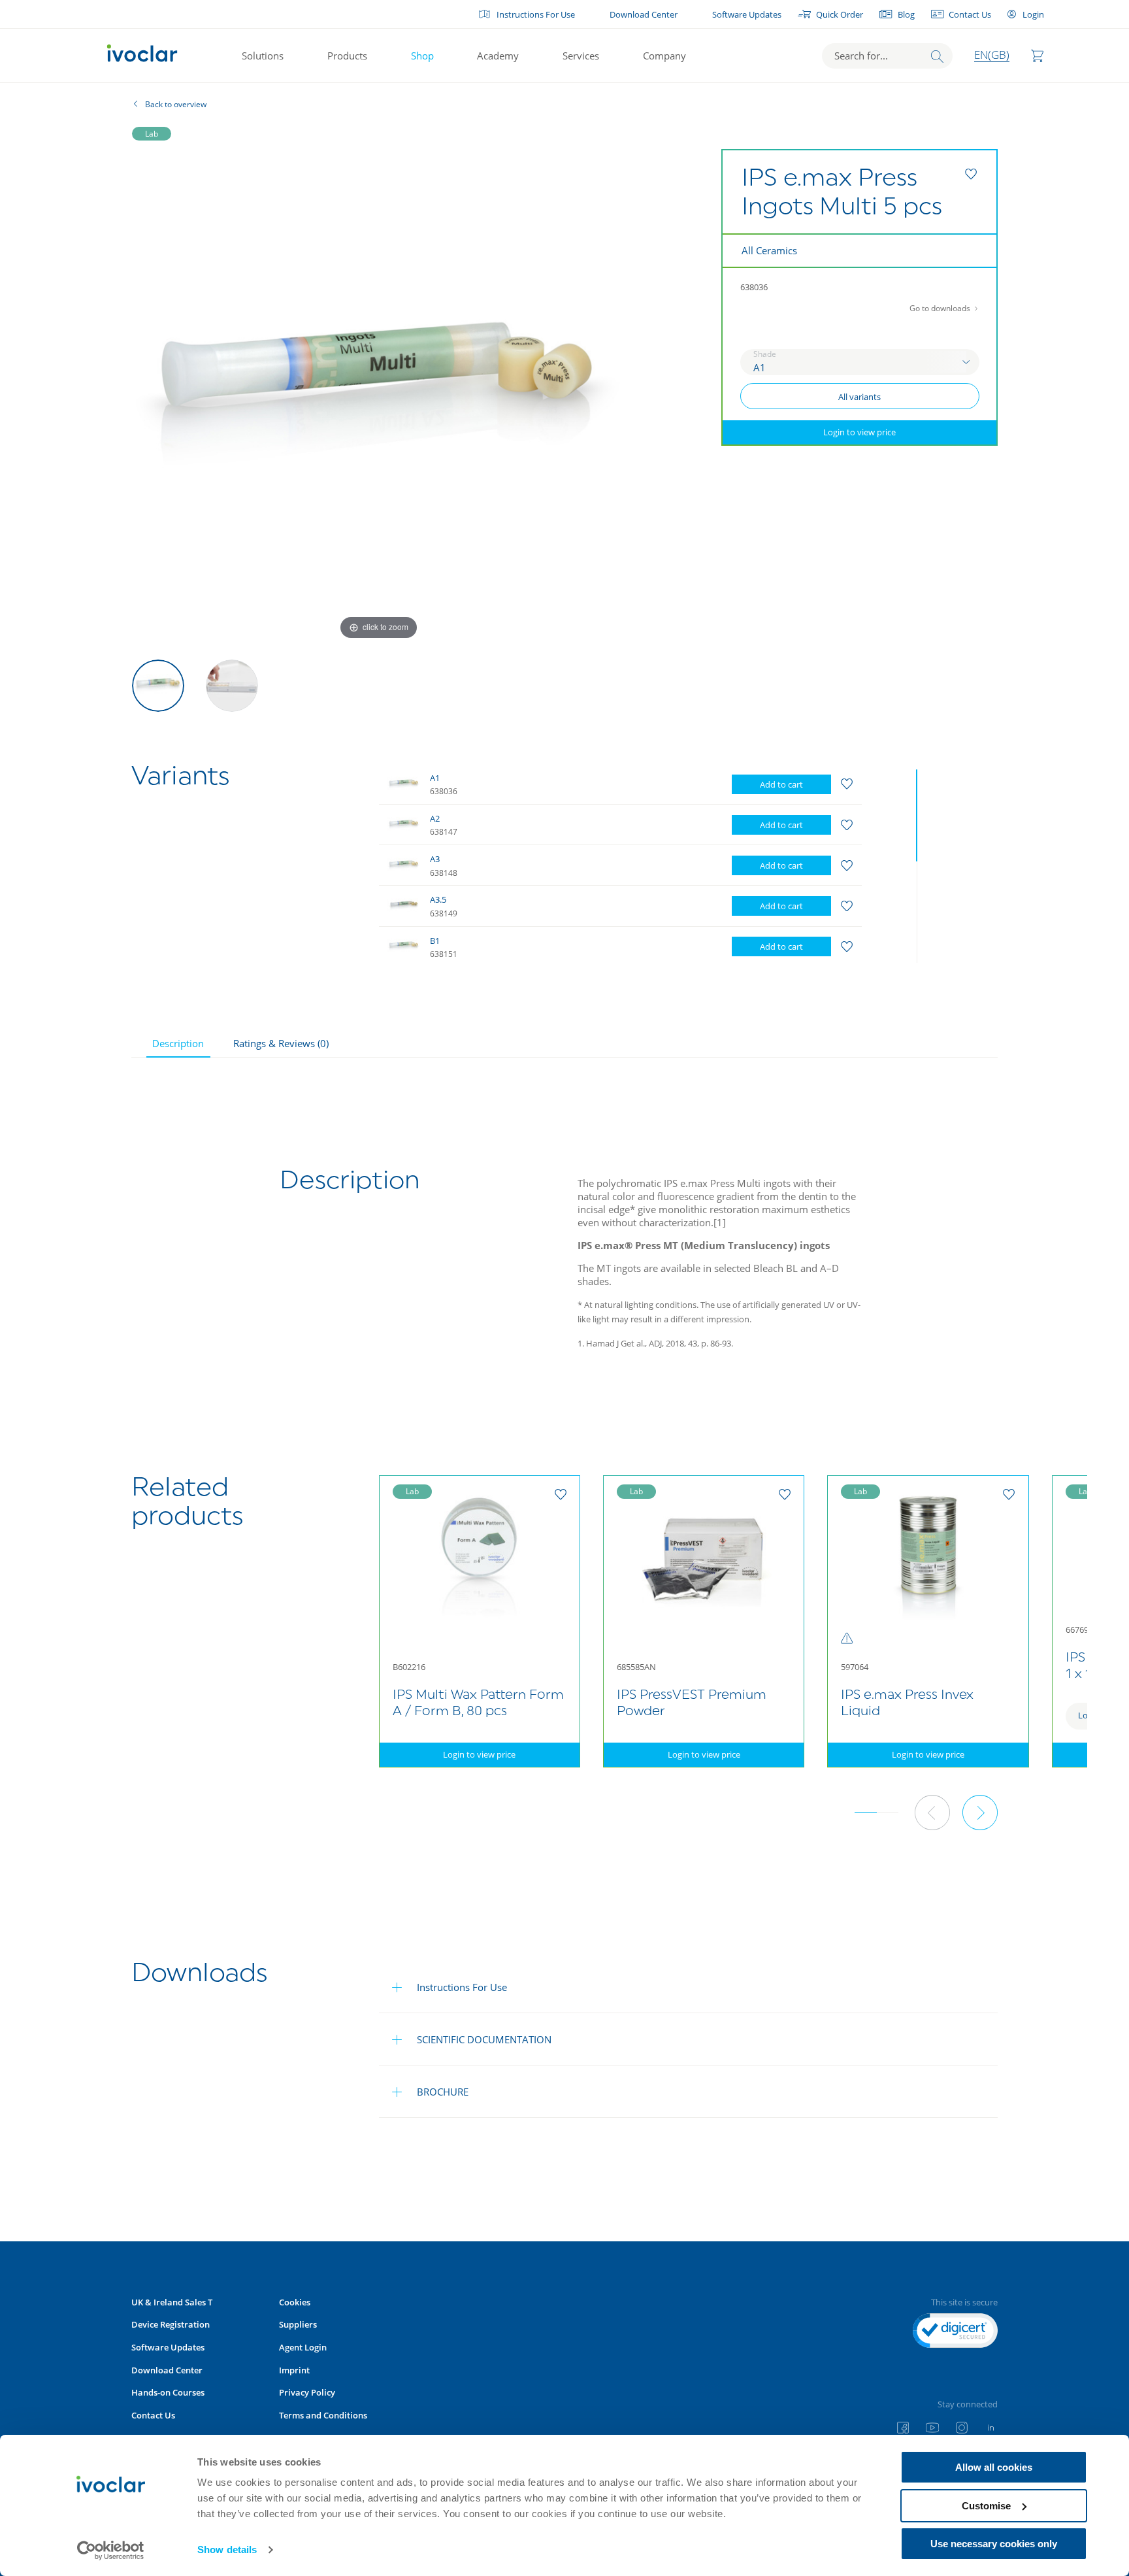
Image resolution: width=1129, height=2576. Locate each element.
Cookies (295, 2302)
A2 (435, 818)
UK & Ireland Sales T (172, 2302)
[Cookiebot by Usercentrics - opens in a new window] (111, 2551)
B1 (435, 941)
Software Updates (747, 14)
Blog (906, 14)
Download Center (644, 14)
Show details (227, 2550)
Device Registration (171, 2324)
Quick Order (840, 14)
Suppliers (298, 2324)
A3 (435, 859)
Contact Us (970, 14)
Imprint (294, 2370)
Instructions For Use (536, 14)
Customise (986, 2506)
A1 (435, 778)
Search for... (861, 56)
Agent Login (303, 2347)
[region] (650, 863)
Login (1033, 14)
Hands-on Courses (168, 2392)
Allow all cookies (994, 2467)
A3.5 (438, 899)
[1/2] (158, 686)
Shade (765, 354)
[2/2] (232, 686)
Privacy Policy (307, 2392)
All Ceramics (769, 250)
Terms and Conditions (323, 2415)
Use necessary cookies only (994, 2544)
